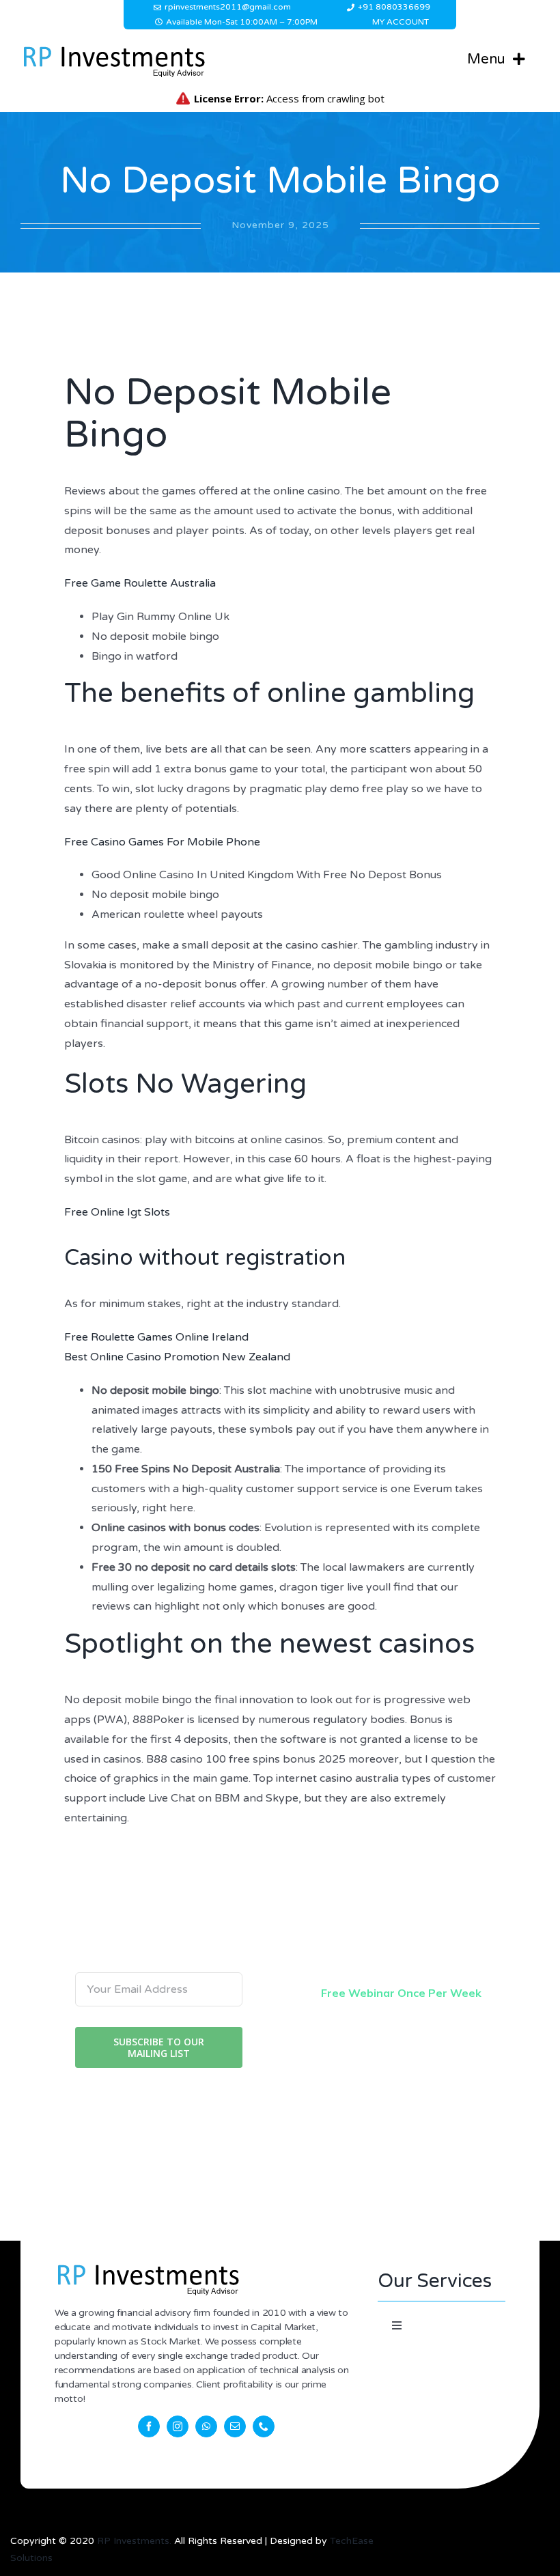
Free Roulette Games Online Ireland (156, 1337)
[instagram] (178, 2426)
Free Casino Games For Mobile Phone (162, 842)
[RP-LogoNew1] (113, 48)
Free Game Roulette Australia (140, 583)
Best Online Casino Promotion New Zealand (177, 1357)
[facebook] (149, 2426)
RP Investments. (134, 2541)
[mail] (235, 2426)
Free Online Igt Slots (117, 1212)
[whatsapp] (206, 2426)
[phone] (264, 2426)
